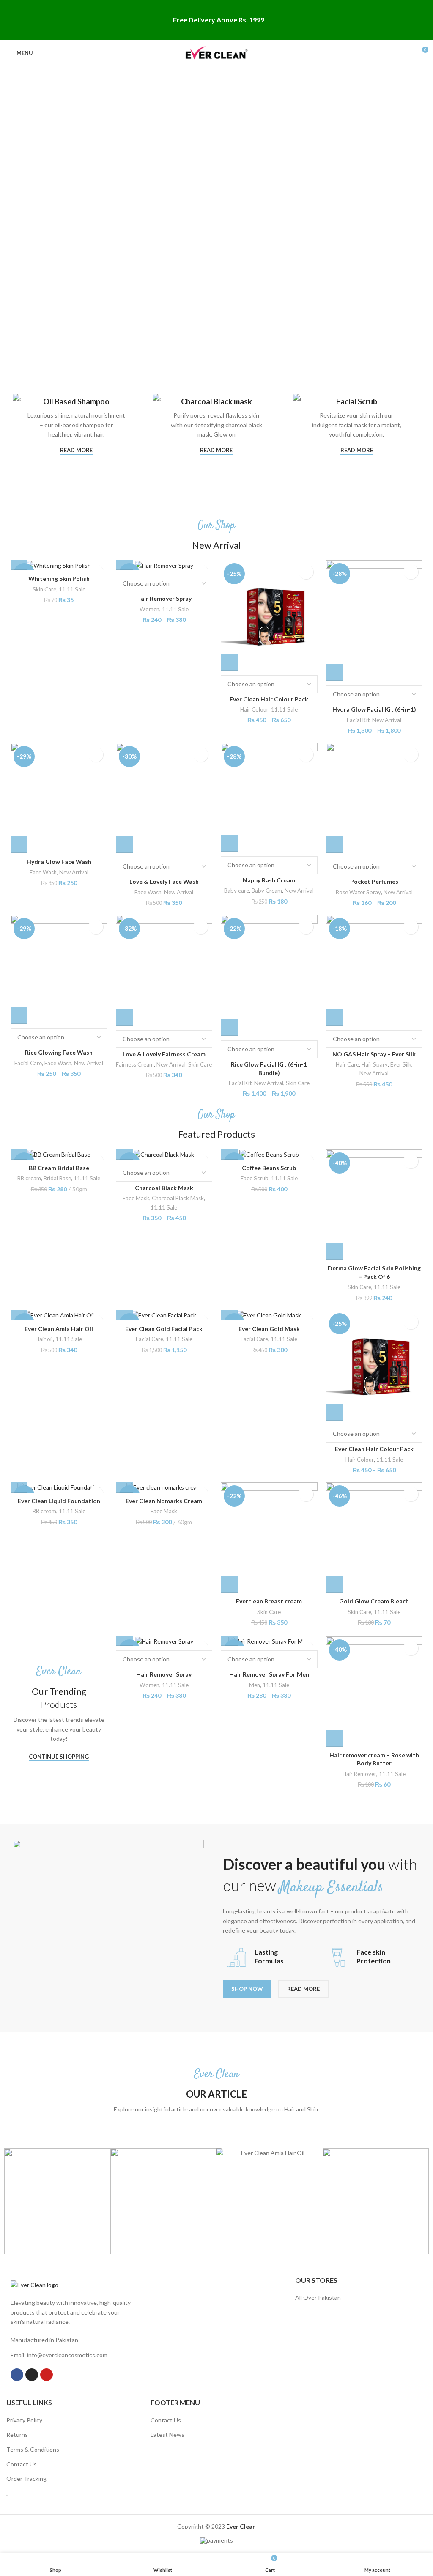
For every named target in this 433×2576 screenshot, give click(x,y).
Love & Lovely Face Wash (164, 881)
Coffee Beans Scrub (269, 1168)
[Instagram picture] (57, 2201)
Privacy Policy (24, 2420)
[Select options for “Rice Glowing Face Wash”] (19, 1016)
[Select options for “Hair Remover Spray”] (124, 562)
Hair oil (44, 1339)
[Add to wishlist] (306, 572)
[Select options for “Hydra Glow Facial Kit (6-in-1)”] (334, 673)
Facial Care (28, 1063)
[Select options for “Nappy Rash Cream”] (229, 844)
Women (149, 609)
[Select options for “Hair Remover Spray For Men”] (229, 1638)
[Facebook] (17, 2375)
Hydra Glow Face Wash (59, 862)
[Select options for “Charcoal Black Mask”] (124, 1151)
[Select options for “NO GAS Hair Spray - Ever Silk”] (334, 1017)
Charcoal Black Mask (164, 1188)
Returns (17, 2434)
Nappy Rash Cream (269, 880)
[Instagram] (32, 2375)
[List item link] (72, 2355)
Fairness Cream (135, 1064)
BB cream (29, 1178)
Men (255, 1685)
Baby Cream (267, 891)
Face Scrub (255, 1178)
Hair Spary (375, 1064)
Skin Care (44, 589)
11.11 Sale (72, 589)
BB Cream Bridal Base (59, 1168)
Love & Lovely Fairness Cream (164, 1054)
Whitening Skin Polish (59, 579)
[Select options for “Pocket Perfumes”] (334, 845)
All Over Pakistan (318, 2297)
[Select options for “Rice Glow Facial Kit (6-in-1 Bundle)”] (229, 1028)
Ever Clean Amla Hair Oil (59, 1329)
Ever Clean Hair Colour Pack (269, 699)
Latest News (167, 2434)
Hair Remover (359, 1774)
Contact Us (22, 2464)
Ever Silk (401, 1064)
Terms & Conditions (33, 2449)
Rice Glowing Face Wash (59, 1052)
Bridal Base (57, 1178)
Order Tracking (26, 2478)
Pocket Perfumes (374, 881)
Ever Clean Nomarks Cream (164, 1501)
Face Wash (43, 872)
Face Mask (136, 1198)
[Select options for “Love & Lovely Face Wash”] (124, 845)
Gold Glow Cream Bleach (374, 1601)
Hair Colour (254, 709)
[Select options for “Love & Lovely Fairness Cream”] (124, 1017)
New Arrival (387, 720)
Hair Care (347, 1064)
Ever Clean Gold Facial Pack (164, 1329)
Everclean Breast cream (269, 1601)
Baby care (237, 891)
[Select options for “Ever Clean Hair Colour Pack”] (229, 663)
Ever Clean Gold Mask (269, 1329)
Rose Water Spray (358, 892)
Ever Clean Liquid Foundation (59, 1501)
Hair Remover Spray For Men (269, 1674)
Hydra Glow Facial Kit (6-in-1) (374, 709)
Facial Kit (358, 720)
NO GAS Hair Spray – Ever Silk (374, 1054)
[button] (19, 562)
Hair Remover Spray (164, 598)
